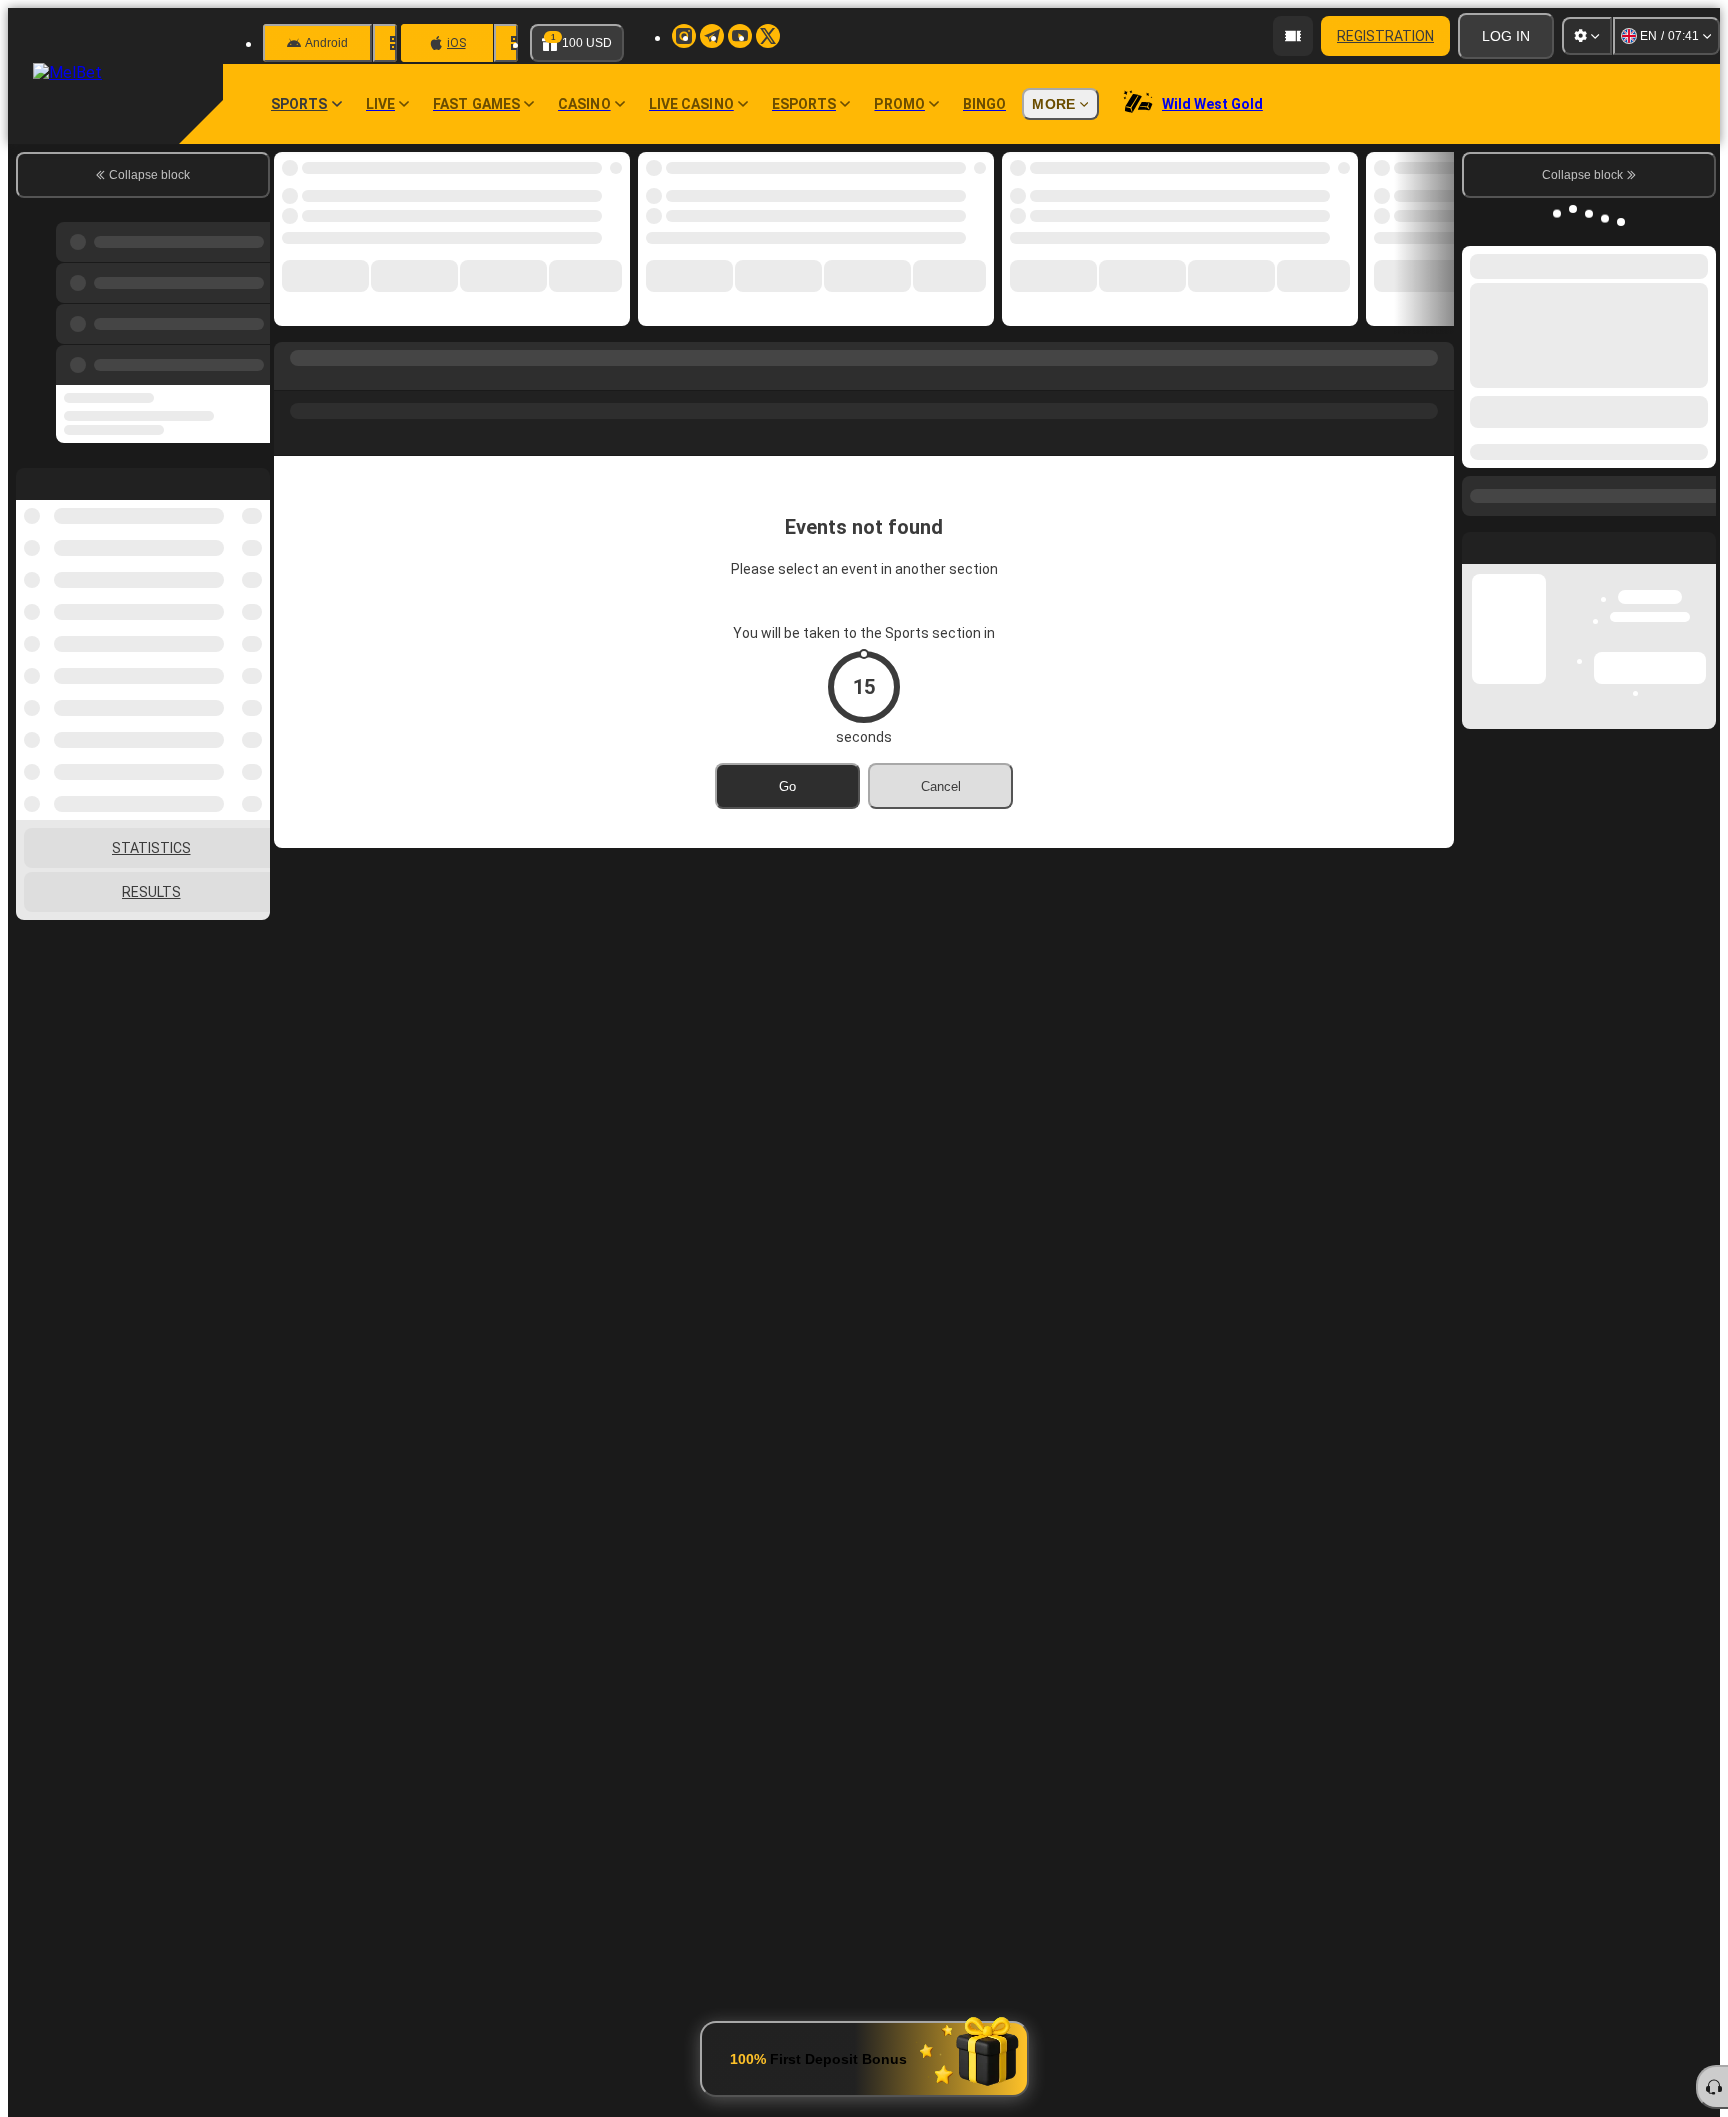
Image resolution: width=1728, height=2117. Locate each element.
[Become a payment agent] (1293, 36)
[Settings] (1587, 36)
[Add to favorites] (598, 173)
